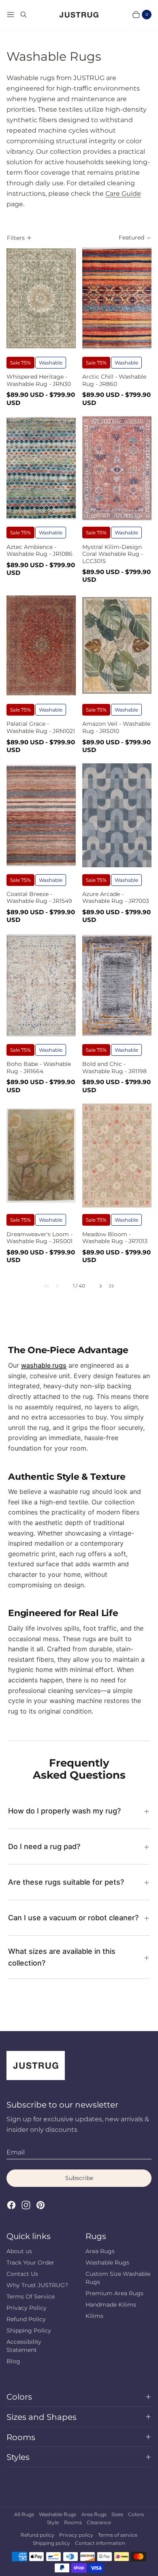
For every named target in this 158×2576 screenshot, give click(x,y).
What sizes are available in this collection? (62, 1957)
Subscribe (79, 2178)
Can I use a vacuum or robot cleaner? (73, 1918)
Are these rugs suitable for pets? (66, 1882)
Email (16, 2152)
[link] (43, 1286)
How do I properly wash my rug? (64, 1811)
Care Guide (123, 194)
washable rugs (44, 1365)
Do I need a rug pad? (44, 1846)
